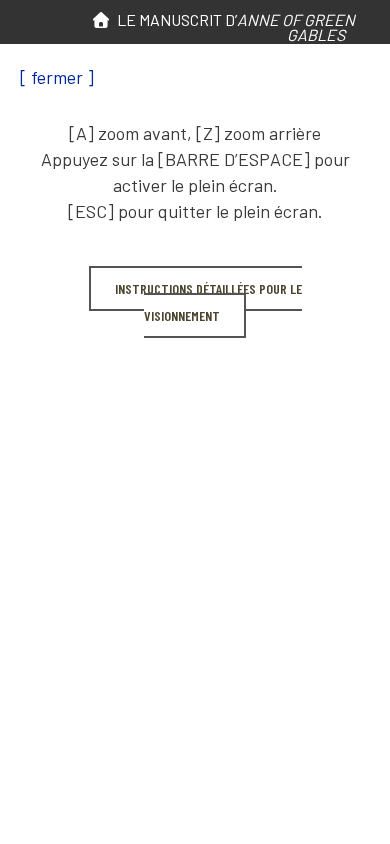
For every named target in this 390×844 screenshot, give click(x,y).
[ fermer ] (57, 77)
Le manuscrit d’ (233, 27)
